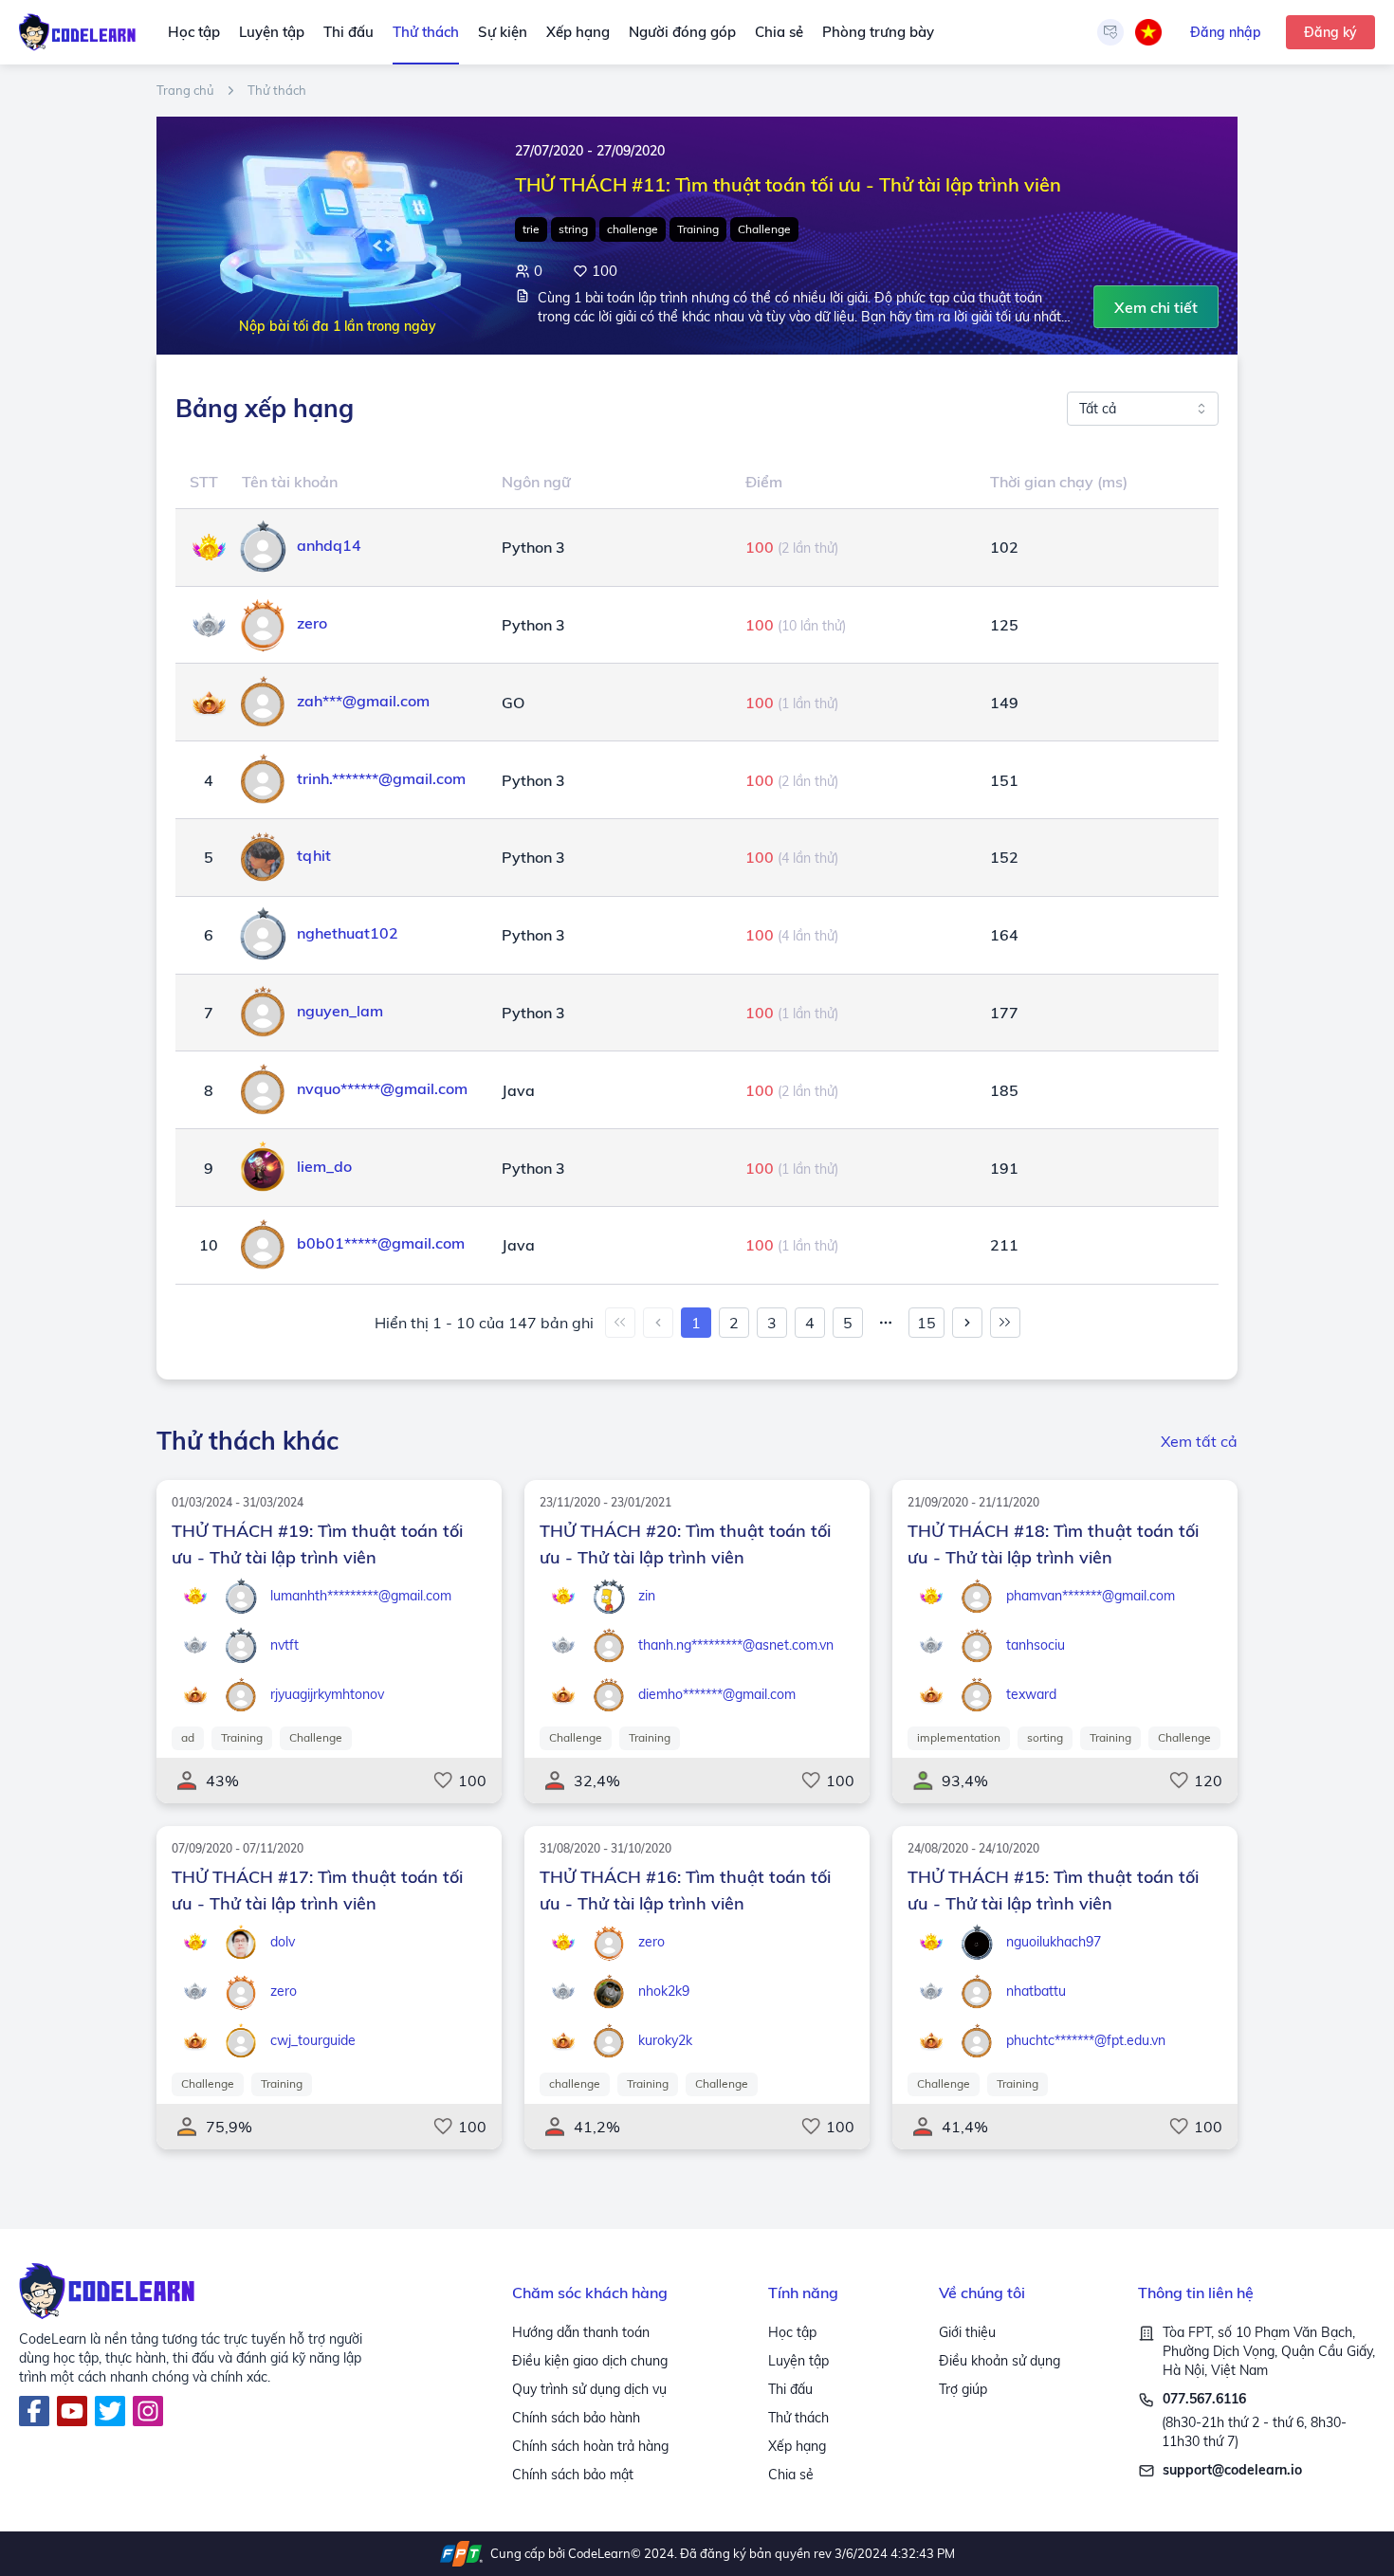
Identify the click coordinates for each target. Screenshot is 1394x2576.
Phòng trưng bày (878, 32)
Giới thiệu (967, 2332)
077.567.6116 (1204, 2399)
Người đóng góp (682, 32)
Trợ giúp (963, 2389)
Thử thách (426, 32)
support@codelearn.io (1232, 2470)
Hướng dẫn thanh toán (581, 2332)
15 (926, 1323)
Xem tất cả (1199, 1441)
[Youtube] (72, 2411)
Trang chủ (185, 91)
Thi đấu (348, 32)
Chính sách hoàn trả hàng (590, 2446)
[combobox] (1143, 409)
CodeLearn (599, 2553)
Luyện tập (272, 32)
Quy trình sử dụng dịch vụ (589, 2389)
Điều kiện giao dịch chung (590, 2361)
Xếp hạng (578, 32)
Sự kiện (503, 32)
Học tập (194, 32)
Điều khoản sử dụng (1000, 2361)
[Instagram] (148, 2411)
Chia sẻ (779, 32)
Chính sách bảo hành (576, 2418)
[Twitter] (110, 2411)
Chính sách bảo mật (573, 2475)
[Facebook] (34, 2411)
